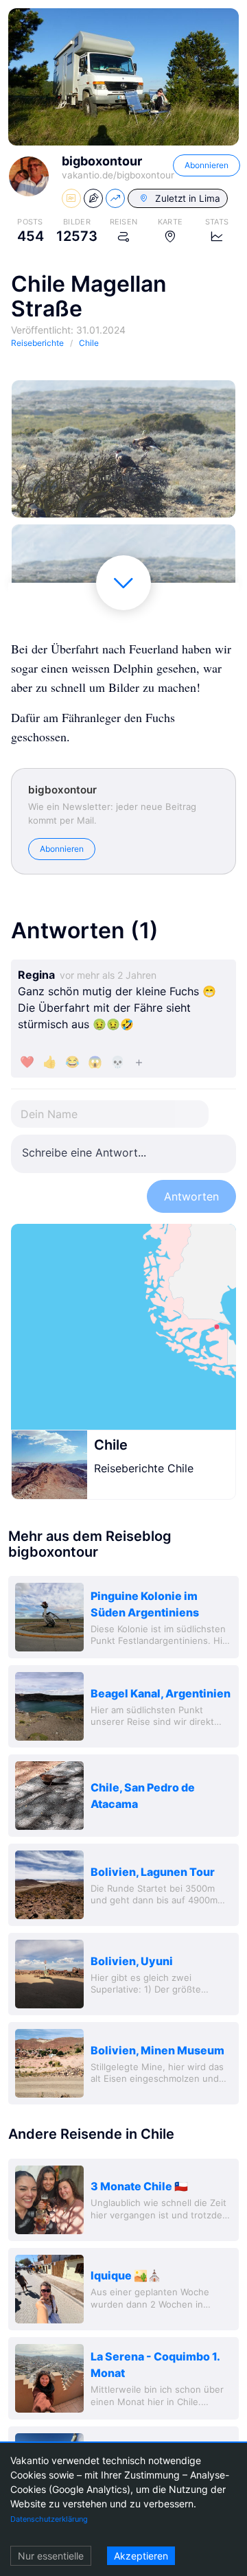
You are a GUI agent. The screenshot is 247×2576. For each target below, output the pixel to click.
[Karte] (123, 1327)
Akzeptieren (141, 2556)
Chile (111, 1445)
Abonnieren (207, 165)
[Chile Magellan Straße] (123, 449)
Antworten (191, 1196)
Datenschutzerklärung (49, 2519)
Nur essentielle (51, 2556)
